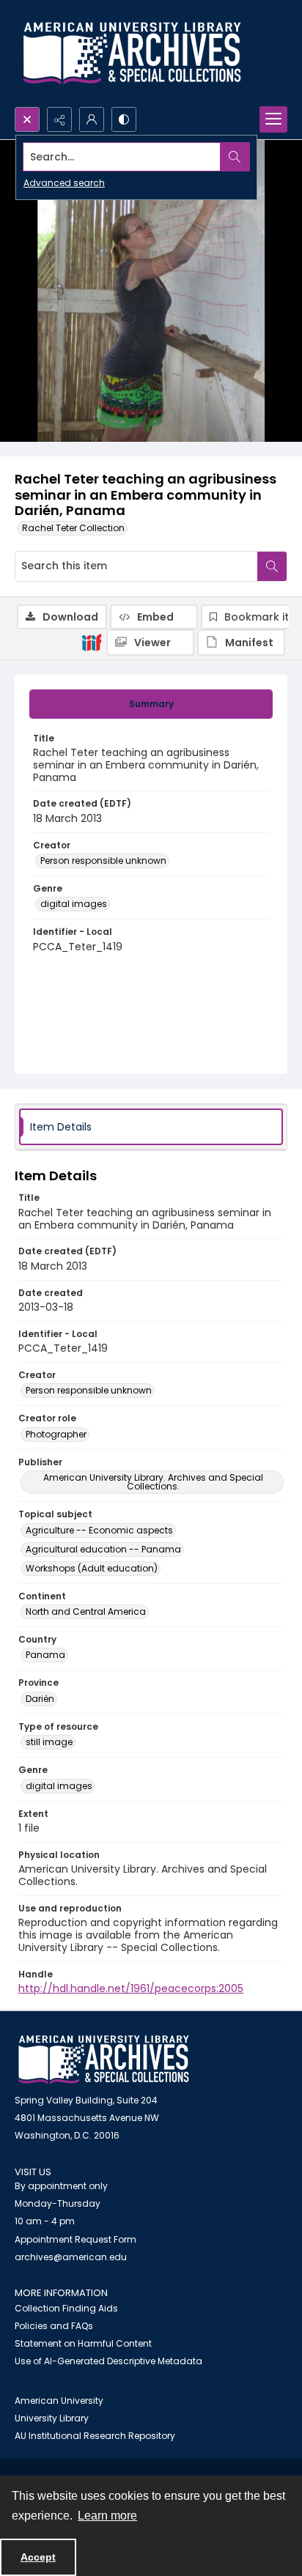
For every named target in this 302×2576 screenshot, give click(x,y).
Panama (45, 1655)
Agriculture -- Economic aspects (99, 1530)
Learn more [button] (107, 2516)
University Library (52, 2418)
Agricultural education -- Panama (103, 1549)
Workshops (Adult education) (92, 1568)
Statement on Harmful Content (83, 2343)
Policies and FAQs (54, 2326)
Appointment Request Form (75, 2239)
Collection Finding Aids (66, 2308)
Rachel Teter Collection (73, 528)
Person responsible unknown (103, 860)
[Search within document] (272, 566)
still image (49, 1742)
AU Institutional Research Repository (95, 2436)
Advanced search (64, 183)
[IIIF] (92, 642)
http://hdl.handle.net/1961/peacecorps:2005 (131, 1988)
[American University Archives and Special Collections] (104, 2060)
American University (59, 2401)
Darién (40, 1699)
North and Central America (86, 1611)
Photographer (56, 1434)
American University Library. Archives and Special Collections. (153, 1482)
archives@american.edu (71, 2257)
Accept (38, 2557)
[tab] (151, 704)
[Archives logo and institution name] (132, 53)
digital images (74, 904)
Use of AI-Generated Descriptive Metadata (108, 2361)
